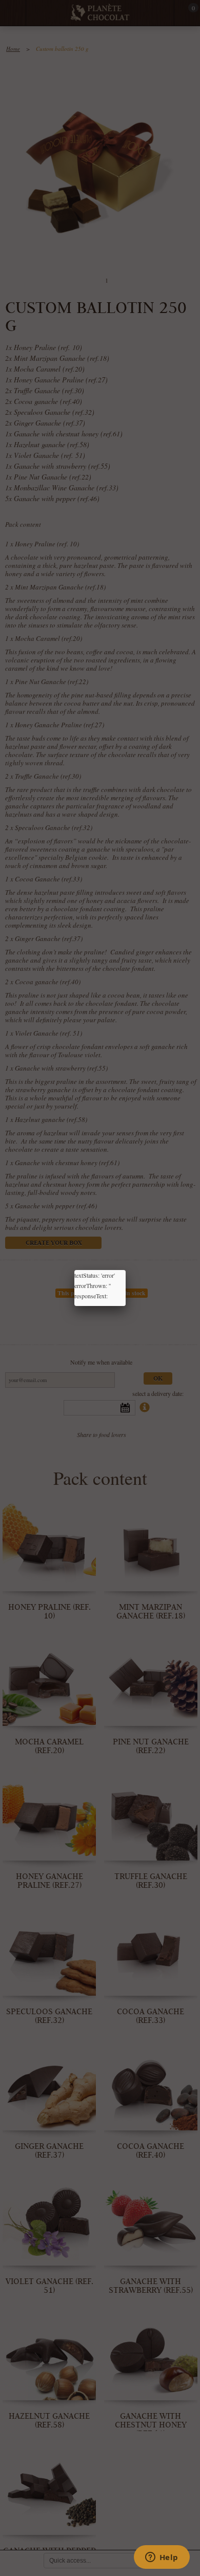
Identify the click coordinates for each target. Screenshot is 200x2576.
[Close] (126, 1270)
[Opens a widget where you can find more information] (162, 2558)
